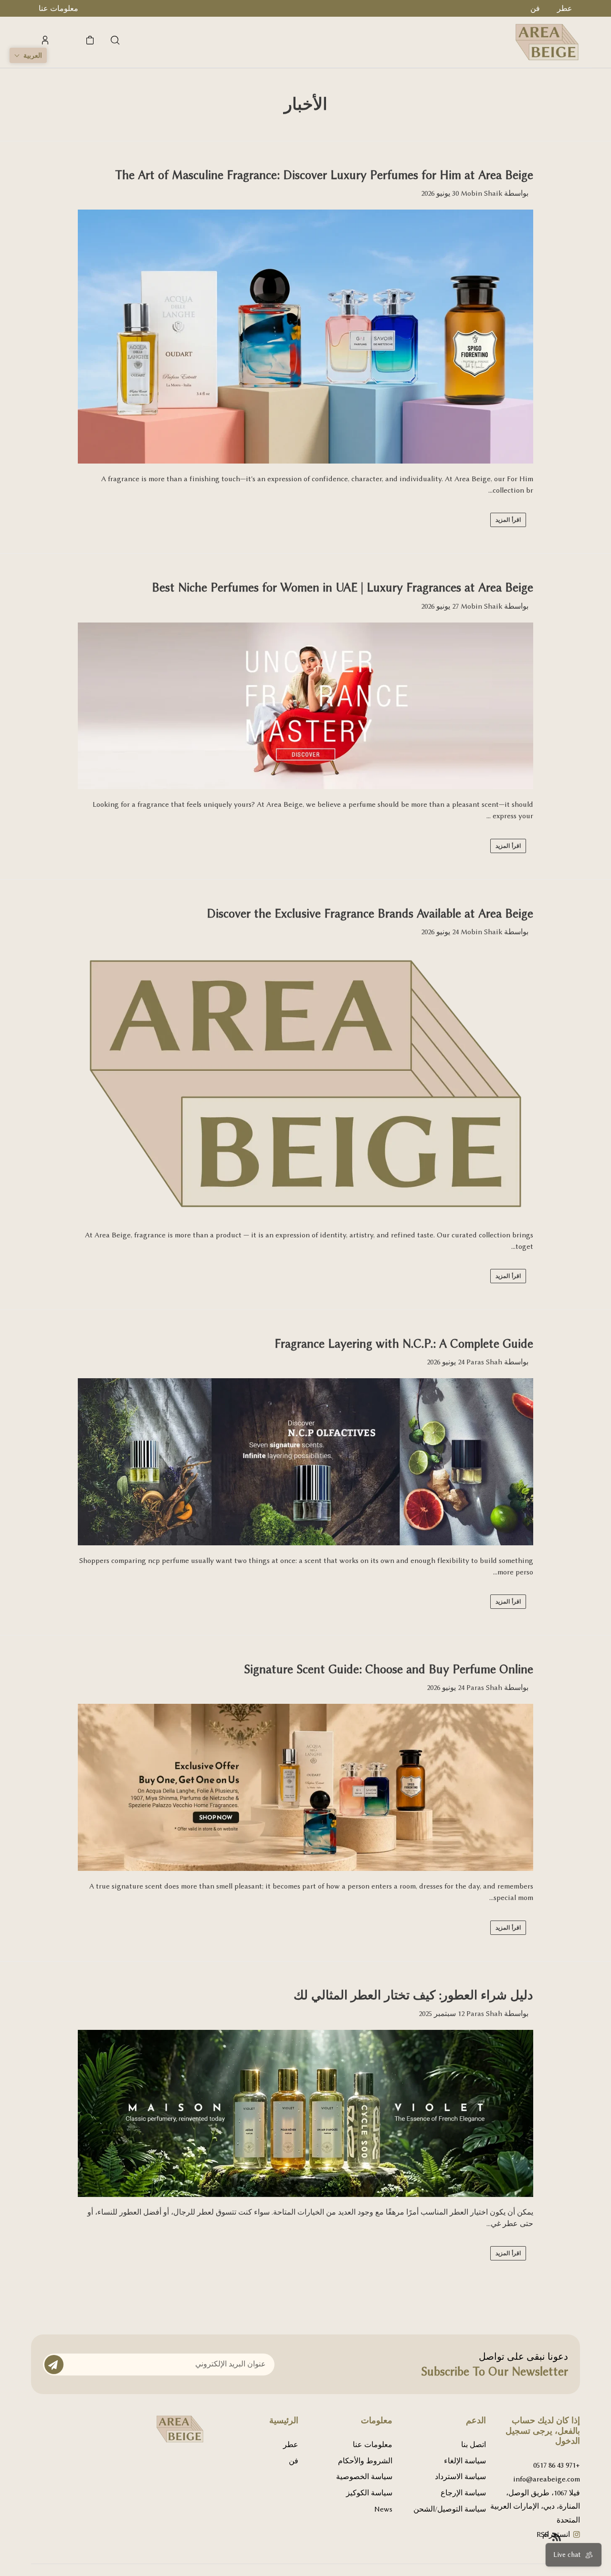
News (383, 2509)
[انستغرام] (577, 2536)
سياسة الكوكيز (369, 2493)
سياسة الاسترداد (460, 2477)
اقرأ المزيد (508, 520)
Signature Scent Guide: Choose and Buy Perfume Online (389, 1669)
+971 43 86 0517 (557, 2465)
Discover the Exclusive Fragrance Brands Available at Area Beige (370, 913)
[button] (28, 55)
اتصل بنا (474, 2445)
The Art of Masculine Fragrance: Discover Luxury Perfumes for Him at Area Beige (324, 175)
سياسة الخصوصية (364, 2477)
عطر (291, 2445)
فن (294, 2461)
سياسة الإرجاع (463, 2493)
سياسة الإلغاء (465, 2461)
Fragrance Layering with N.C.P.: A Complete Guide (404, 1344)
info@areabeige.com (547, 2479)
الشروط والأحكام (365, 2461)
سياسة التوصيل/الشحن (450, 2509)
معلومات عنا (373, 2445)
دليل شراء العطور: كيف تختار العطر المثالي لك (413, 1995)
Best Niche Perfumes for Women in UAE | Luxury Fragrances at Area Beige (342, 587)
